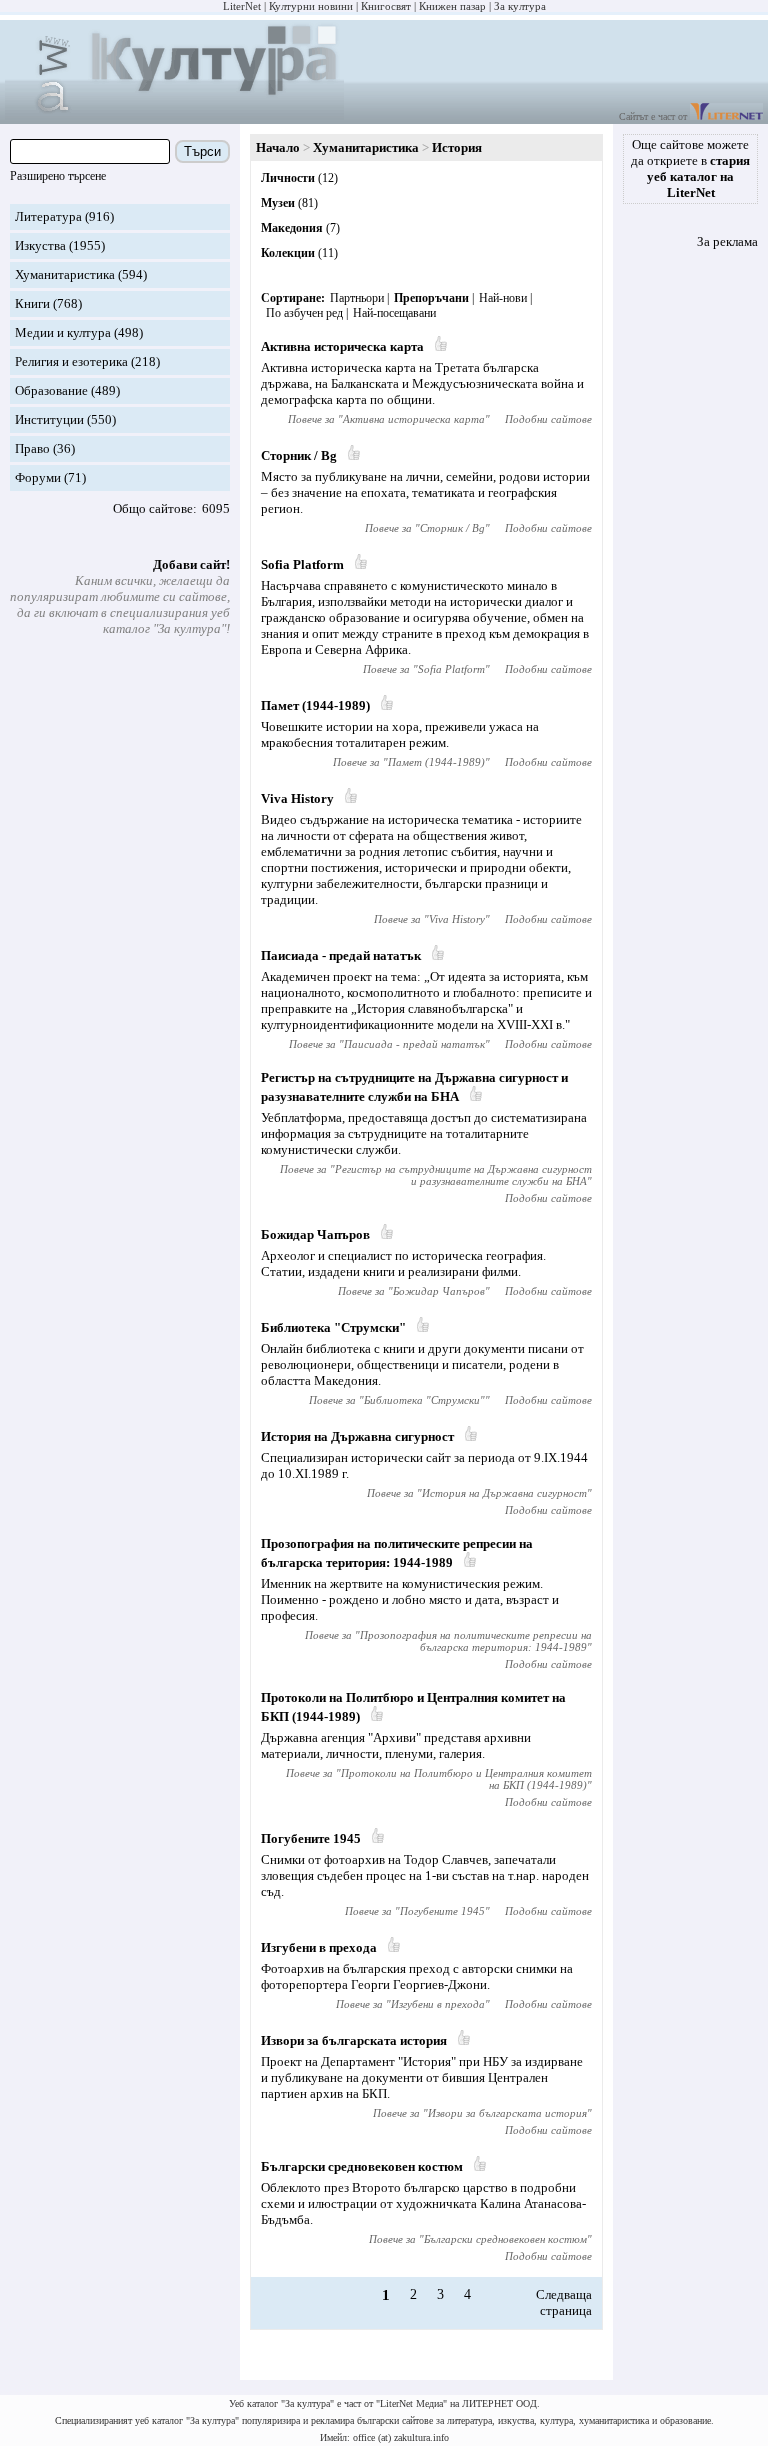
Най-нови (503, 298)
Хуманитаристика (65, 274)
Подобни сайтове (548, 419)
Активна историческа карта (342, 346)
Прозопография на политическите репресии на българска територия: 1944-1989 (476, 1641)
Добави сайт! (191, 564)
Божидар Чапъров (315, 1234)
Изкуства (40, 245)
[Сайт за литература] (726, 116)
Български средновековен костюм (362, 2166)
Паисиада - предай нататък (341, 955)
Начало (278, 147)
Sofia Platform (302, 564)
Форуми (38, 477)
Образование (51, 390)
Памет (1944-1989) (315, 705)
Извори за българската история (354, 2040)
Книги (32, 303)
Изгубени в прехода (319, 1947)
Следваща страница (564, 2302)
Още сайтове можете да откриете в (690, 168)
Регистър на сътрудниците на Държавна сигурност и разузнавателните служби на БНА (463, 1175)
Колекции (288, 253)
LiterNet (242, 6)
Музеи (278, 203)
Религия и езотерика (71, 361)
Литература (48, 216)
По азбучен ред (304, 313)
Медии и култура (63, 332)
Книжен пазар (452, 6)
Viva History (297, 798)
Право (32, 448)
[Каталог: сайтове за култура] (174, 115)
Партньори (357, 298)
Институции (49, 419)
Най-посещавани (394, 313)
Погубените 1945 (311, 1838)
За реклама (727, 241)
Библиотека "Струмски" (333, 1327)
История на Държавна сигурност (357, 1436)
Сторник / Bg (299, 455)
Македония (292, 228)
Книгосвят (386, 6)
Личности (288, 178)
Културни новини (311, 6)
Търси (202, 151)
